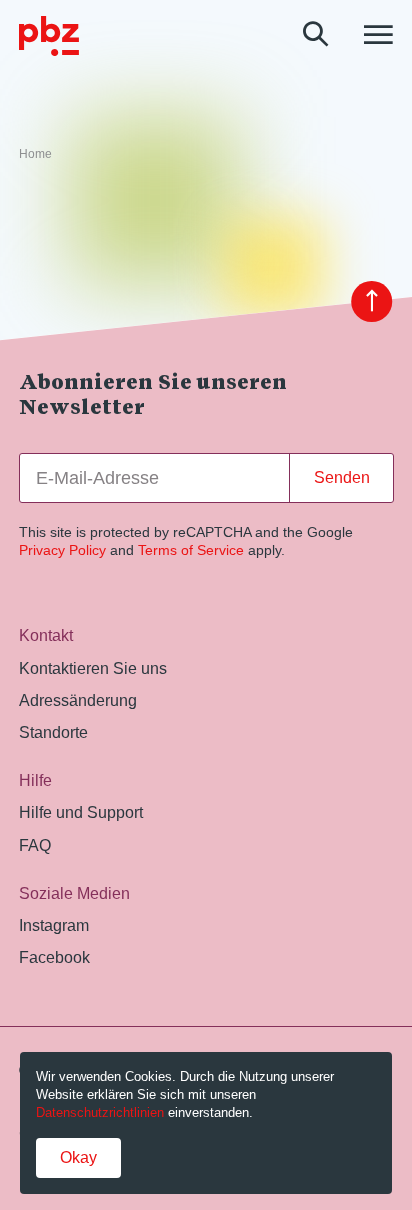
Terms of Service (191, 550)
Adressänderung (78, 700)
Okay (78, 1157)
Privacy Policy (62, 550)
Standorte (53, 732)
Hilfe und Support (81, 812)
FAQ (35, 845)
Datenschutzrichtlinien (100, 1112)
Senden (342, 477)
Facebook (54, 957)
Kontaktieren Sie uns (93, 668)
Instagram (54, 925)
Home (35, 154)
